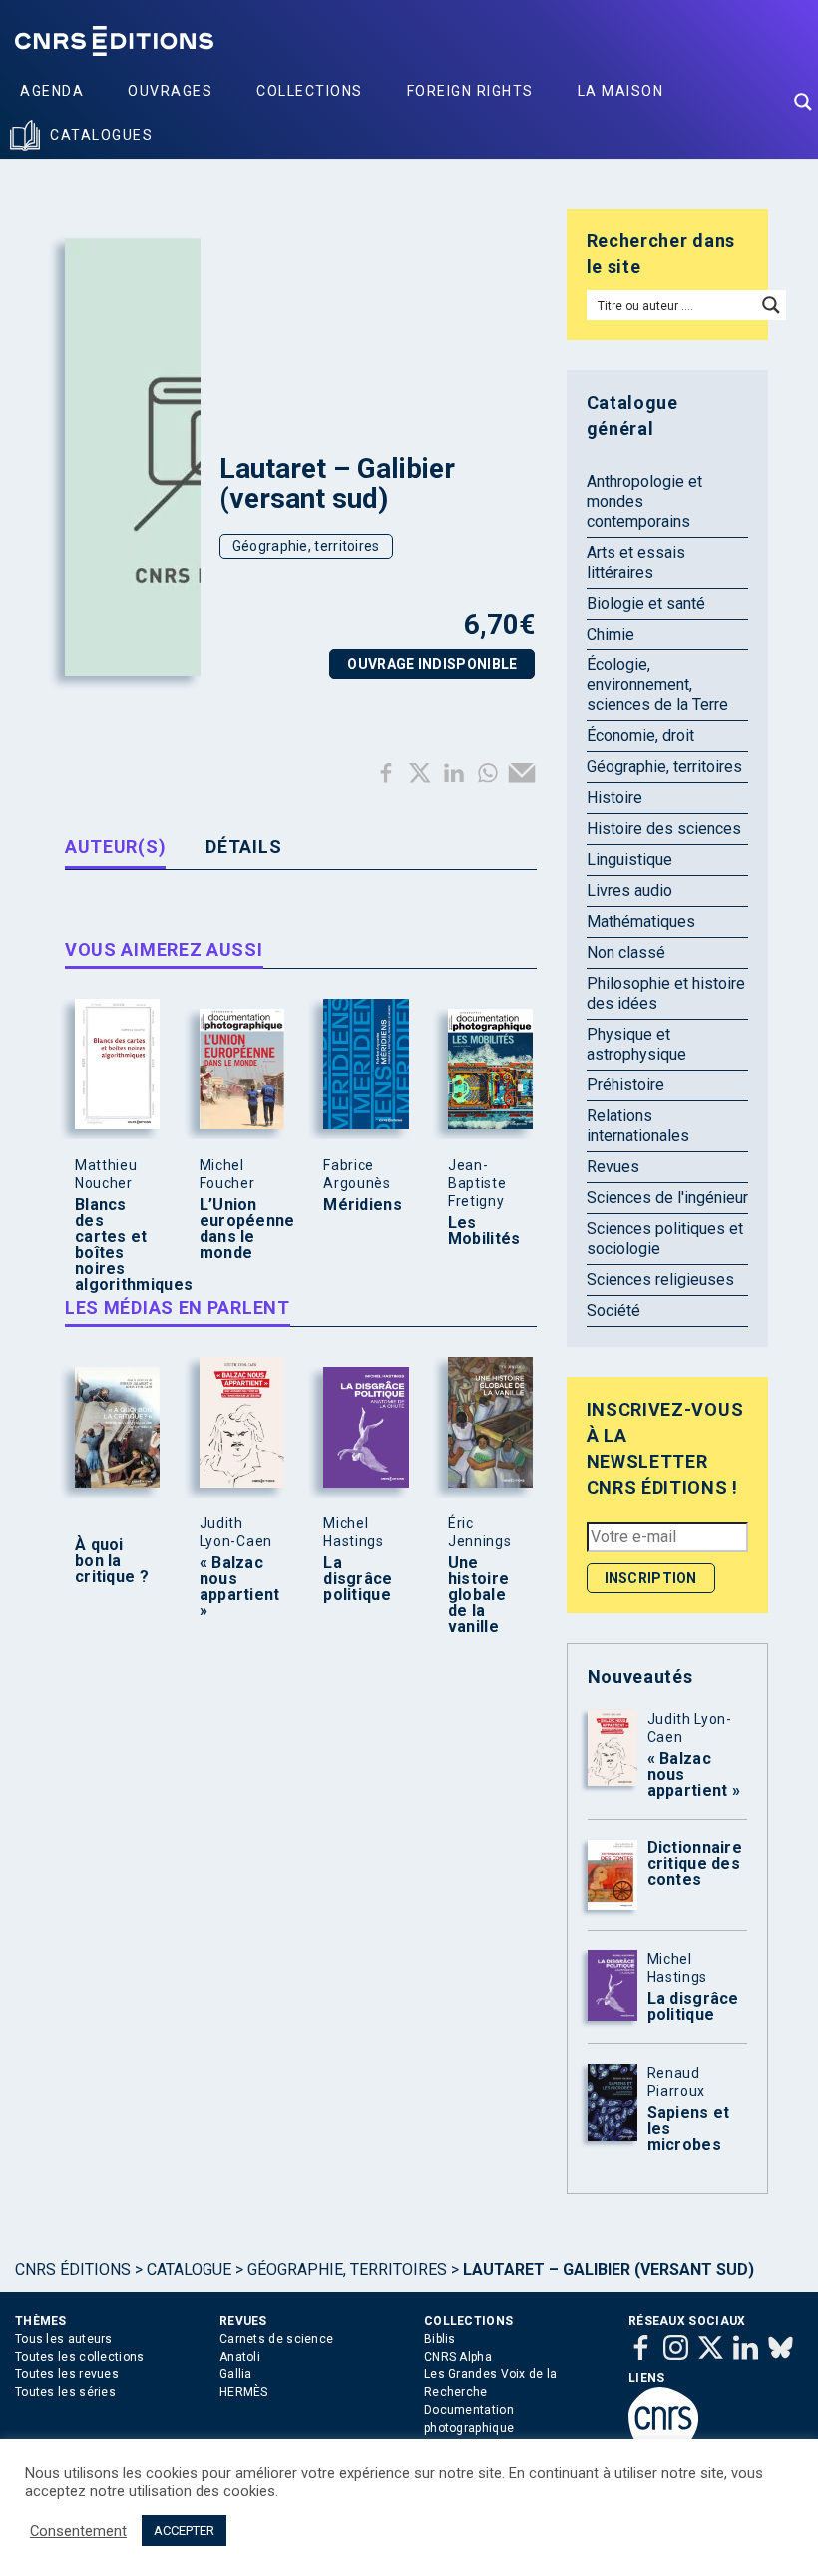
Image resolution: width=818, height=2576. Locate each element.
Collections (310, 91)
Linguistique (629, 859)
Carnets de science (276, 2339)
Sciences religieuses (660, 1280)
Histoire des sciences (664, 829)
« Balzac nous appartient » (237, 1587)
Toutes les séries (65, 2392)
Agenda (52, 91)
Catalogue (189, 2269)
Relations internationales (638, 1126)
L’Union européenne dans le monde (237, 1229)
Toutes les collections (80, 2357)
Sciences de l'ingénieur (667, 1198)
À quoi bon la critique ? (112, 1561)
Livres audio (629, 890)
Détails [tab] (243, 847)
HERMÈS (244, 2392)
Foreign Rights (470, 91)
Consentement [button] (78, 2531)
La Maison (621, 91)
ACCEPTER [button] (184, 2531)
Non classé (626, 952)
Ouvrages (170, 91)
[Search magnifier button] (803, 102)
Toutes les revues (67, 2374)
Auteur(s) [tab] (115, 847)
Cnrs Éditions (73, 2269)
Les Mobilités (484, 1231)
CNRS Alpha (458, 2357)
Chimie (611, 634)
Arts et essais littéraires (636, 562)
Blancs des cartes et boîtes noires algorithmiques (113, 1245)
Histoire (614, 798)
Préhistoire (625, 1085)
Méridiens (361, 1205)
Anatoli (240, 2357)
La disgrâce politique (358, 1579)
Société (613, 1310)
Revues (613, 1167)
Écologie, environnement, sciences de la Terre (657, 685)
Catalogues (101, 135)
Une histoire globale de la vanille (478, 1595)
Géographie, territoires (306, 546)
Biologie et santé (646, 603)
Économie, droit (640, 736)
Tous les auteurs (64, 2339)
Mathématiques (641, 921)
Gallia (236, 2374)
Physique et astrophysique (636, 1044)
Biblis (440, 2339)
